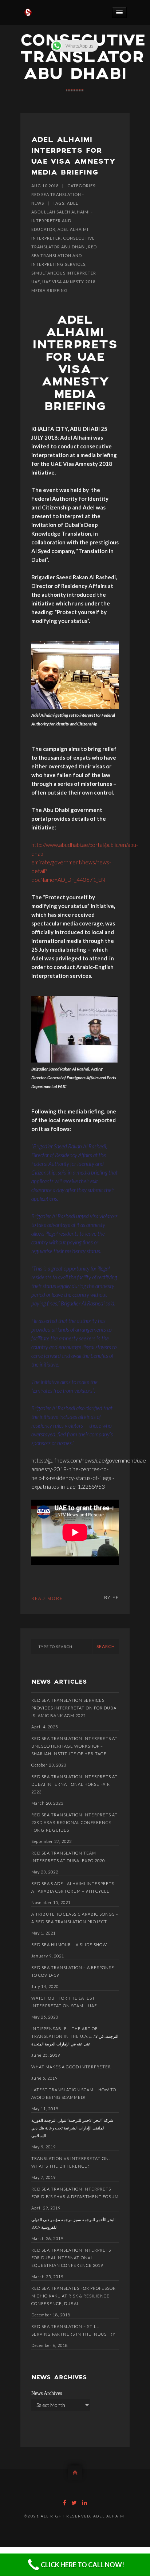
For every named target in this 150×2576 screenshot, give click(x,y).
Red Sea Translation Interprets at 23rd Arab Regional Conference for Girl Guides (74, 1822)
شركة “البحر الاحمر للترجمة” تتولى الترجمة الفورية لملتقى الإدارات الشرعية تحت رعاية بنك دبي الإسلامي (72, 2128)
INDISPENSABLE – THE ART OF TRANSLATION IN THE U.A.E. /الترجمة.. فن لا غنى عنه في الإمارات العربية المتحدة (75, 2036)
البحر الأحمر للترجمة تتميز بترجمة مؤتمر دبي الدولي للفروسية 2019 (73, 2223)
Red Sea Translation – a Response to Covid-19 (73, 1971)
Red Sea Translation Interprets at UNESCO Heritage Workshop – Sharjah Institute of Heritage (74, 1746)
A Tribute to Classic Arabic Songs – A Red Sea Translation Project (75, 1918)
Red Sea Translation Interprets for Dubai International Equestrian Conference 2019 (71, 2258)
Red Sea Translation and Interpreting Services (64, 255)
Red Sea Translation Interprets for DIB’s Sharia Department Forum (75, 2193)
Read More (47, 1598)
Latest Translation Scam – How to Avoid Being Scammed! (74, 2093)
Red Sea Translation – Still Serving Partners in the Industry (73, 2330)
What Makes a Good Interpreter (71, 2067)
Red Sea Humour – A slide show (69, 1945)
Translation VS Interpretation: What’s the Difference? (71, 2162)
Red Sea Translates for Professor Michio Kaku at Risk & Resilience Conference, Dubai (74, 2296)
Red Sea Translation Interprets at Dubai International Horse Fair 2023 (74, 1784)
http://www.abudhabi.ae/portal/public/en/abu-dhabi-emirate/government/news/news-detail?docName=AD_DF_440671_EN (85, 862)
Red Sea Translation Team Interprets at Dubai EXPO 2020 (68, 1857)
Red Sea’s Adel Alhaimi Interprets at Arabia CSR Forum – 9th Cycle (73, 1887)
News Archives (47, 2393)
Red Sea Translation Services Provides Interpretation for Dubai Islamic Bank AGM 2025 (75, 1708)
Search (106, 1646)
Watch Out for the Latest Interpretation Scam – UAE (64, 2002)
